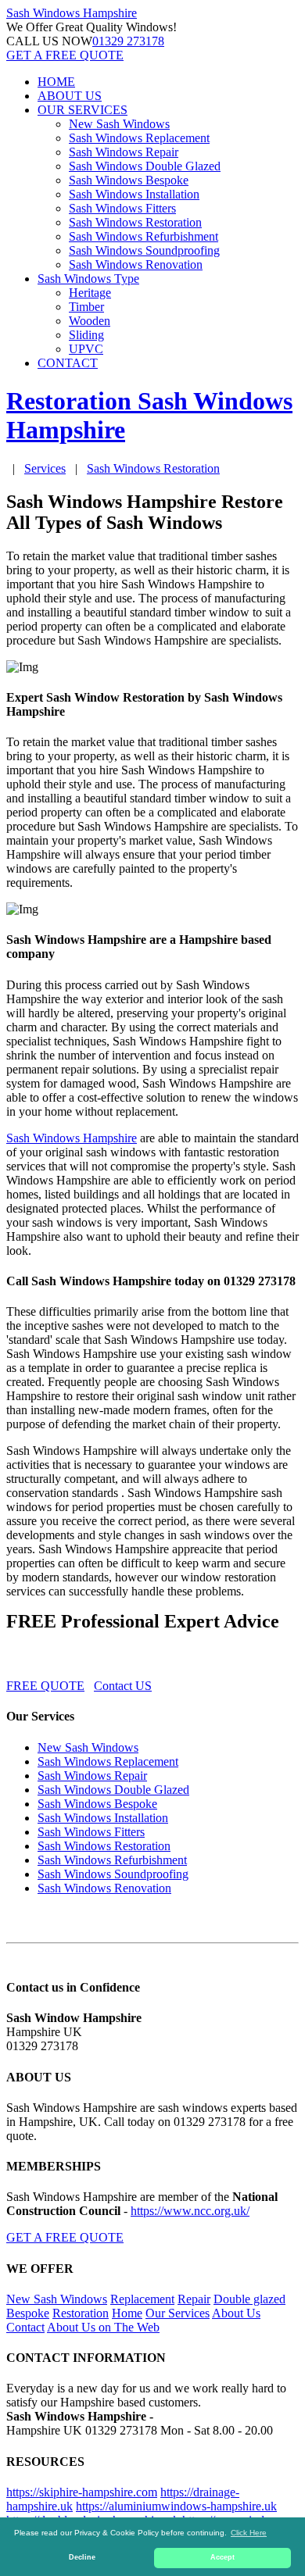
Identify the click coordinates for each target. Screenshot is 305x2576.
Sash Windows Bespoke (129, 180)
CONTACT (68, 363)
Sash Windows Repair (124, 152)
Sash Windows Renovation (136, 264)
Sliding (86, 335)
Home (127, 2313)
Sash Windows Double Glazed (145, 166)
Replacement (142, 2299)
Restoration (81, 2313)
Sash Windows (72, 13)
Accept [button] (222, 2557)
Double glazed (249, 2299)
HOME (56, 82)
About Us (236, 2313)
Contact (25, 2327)
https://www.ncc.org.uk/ (190, 2211)
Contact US (123, 1686)
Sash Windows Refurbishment (144, 236)
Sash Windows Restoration (135, 222)
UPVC (86, 349)
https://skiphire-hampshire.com (82, 2492)
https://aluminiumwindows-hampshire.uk (176, 2506)
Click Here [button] (249, 2533)
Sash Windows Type (88, 279)
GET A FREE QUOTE (65, 55)
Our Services (178, 2313)
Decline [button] (82, 2557)
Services (45, 468)
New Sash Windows (119, 124)
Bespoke (28, 2313)
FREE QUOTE (45, 1686)
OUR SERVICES (83, 110)
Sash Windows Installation (134, 194)
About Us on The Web (103, 2327)
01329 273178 (128, 41)
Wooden (90, 321)
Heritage (90, 293)
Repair (194, 2299)
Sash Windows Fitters (122, 208)
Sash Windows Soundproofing (144, 250)
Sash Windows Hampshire (72, 1138)
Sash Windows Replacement (139, 138)
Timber (86, 307)
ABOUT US (70, 96)
